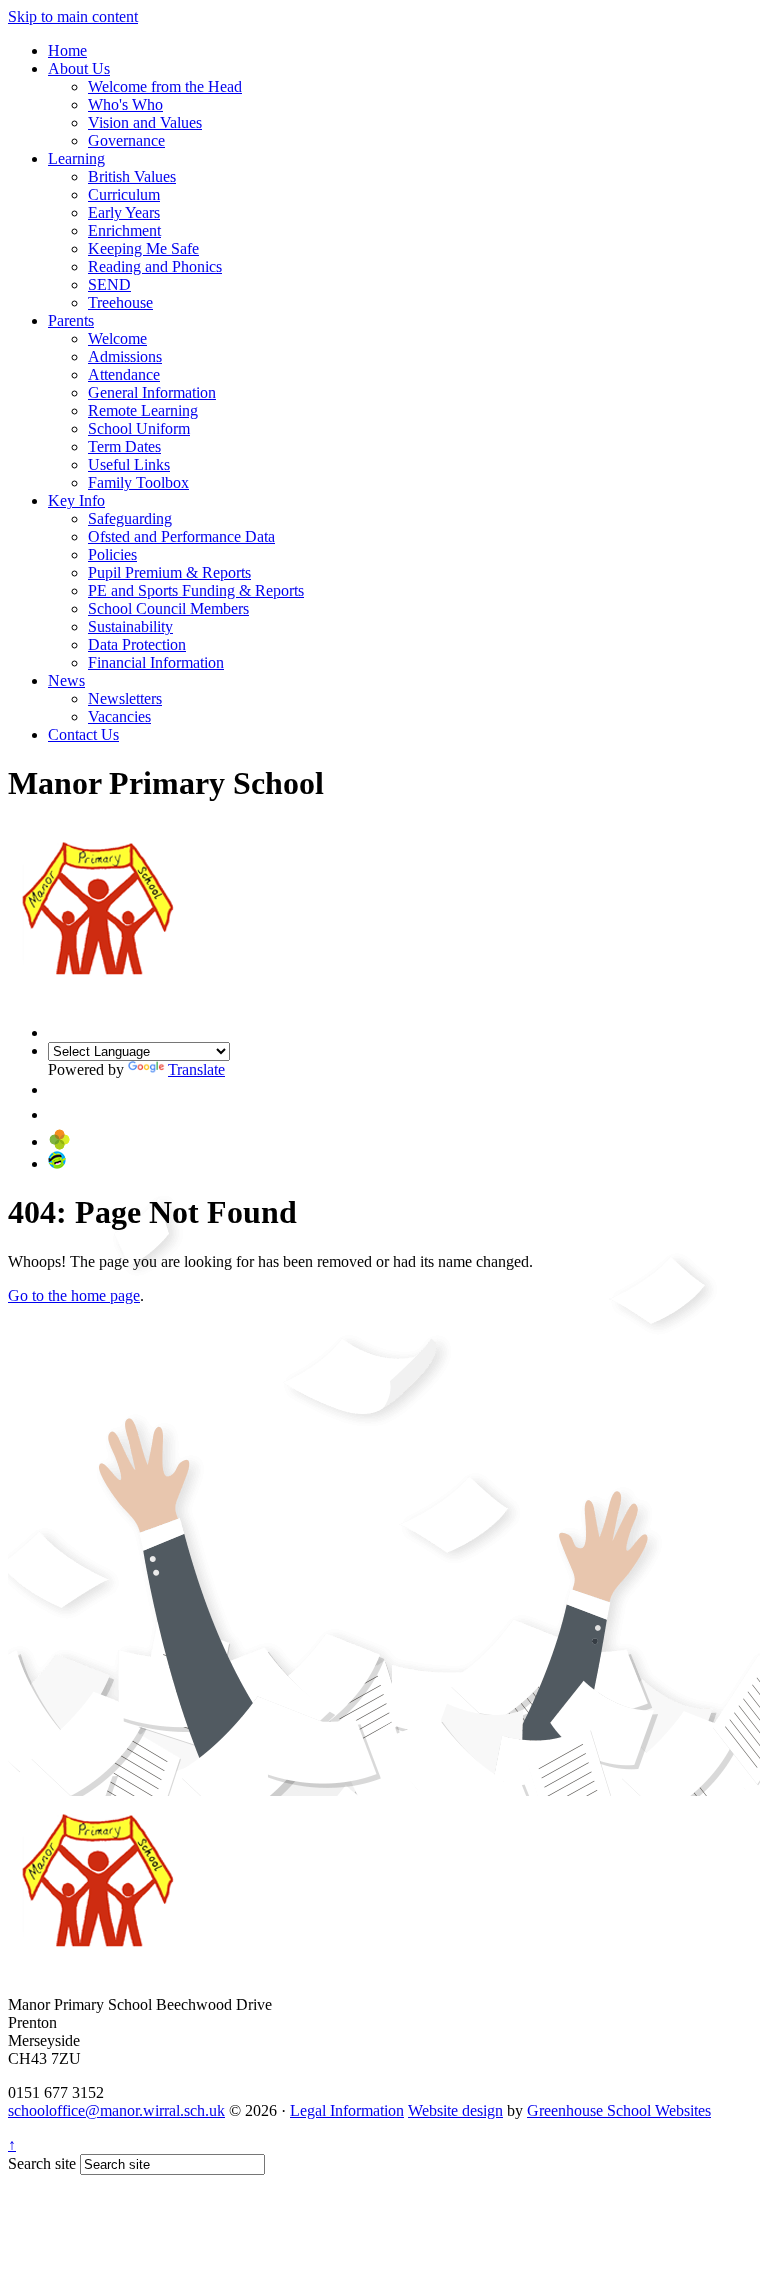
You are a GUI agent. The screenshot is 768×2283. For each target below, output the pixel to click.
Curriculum (124, 194)
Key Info (76, 500)
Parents (71, 320)
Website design (455, 2110)
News (66, 680)
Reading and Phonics (155, 266)
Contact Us (83, 734)
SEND (109, 284)
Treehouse (120, 302)
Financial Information (156, 662)
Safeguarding (130, 518)
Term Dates (124, 446)
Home (67, 50)
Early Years (124, 212)
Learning (76, 158)
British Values (132, 176)
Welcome (117, 338)
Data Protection (137, 644)
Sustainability (130, 626)
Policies (112, 554)
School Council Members (168, 608)
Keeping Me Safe (143, 248)
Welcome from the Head (165, 86)
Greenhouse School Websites (619, 2110)
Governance (126, 140)
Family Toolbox (138, 482)
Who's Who (125, 104)
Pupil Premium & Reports (169, 572)
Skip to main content (73, 16)
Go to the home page (74, 1295)
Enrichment (124, 230)
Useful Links (129, 464)
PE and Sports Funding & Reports (196, 590)
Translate (196, 1069)
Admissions (125, 356)
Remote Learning (143, 410)
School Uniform (139, 428)
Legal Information (347, 2110)
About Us (79, 68)
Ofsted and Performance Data (181, 536)
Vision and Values (145, 122)
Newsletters (125, 698)
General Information (152, 392)
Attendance (124, 374)
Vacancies (119, 716)
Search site (42, 2163)
